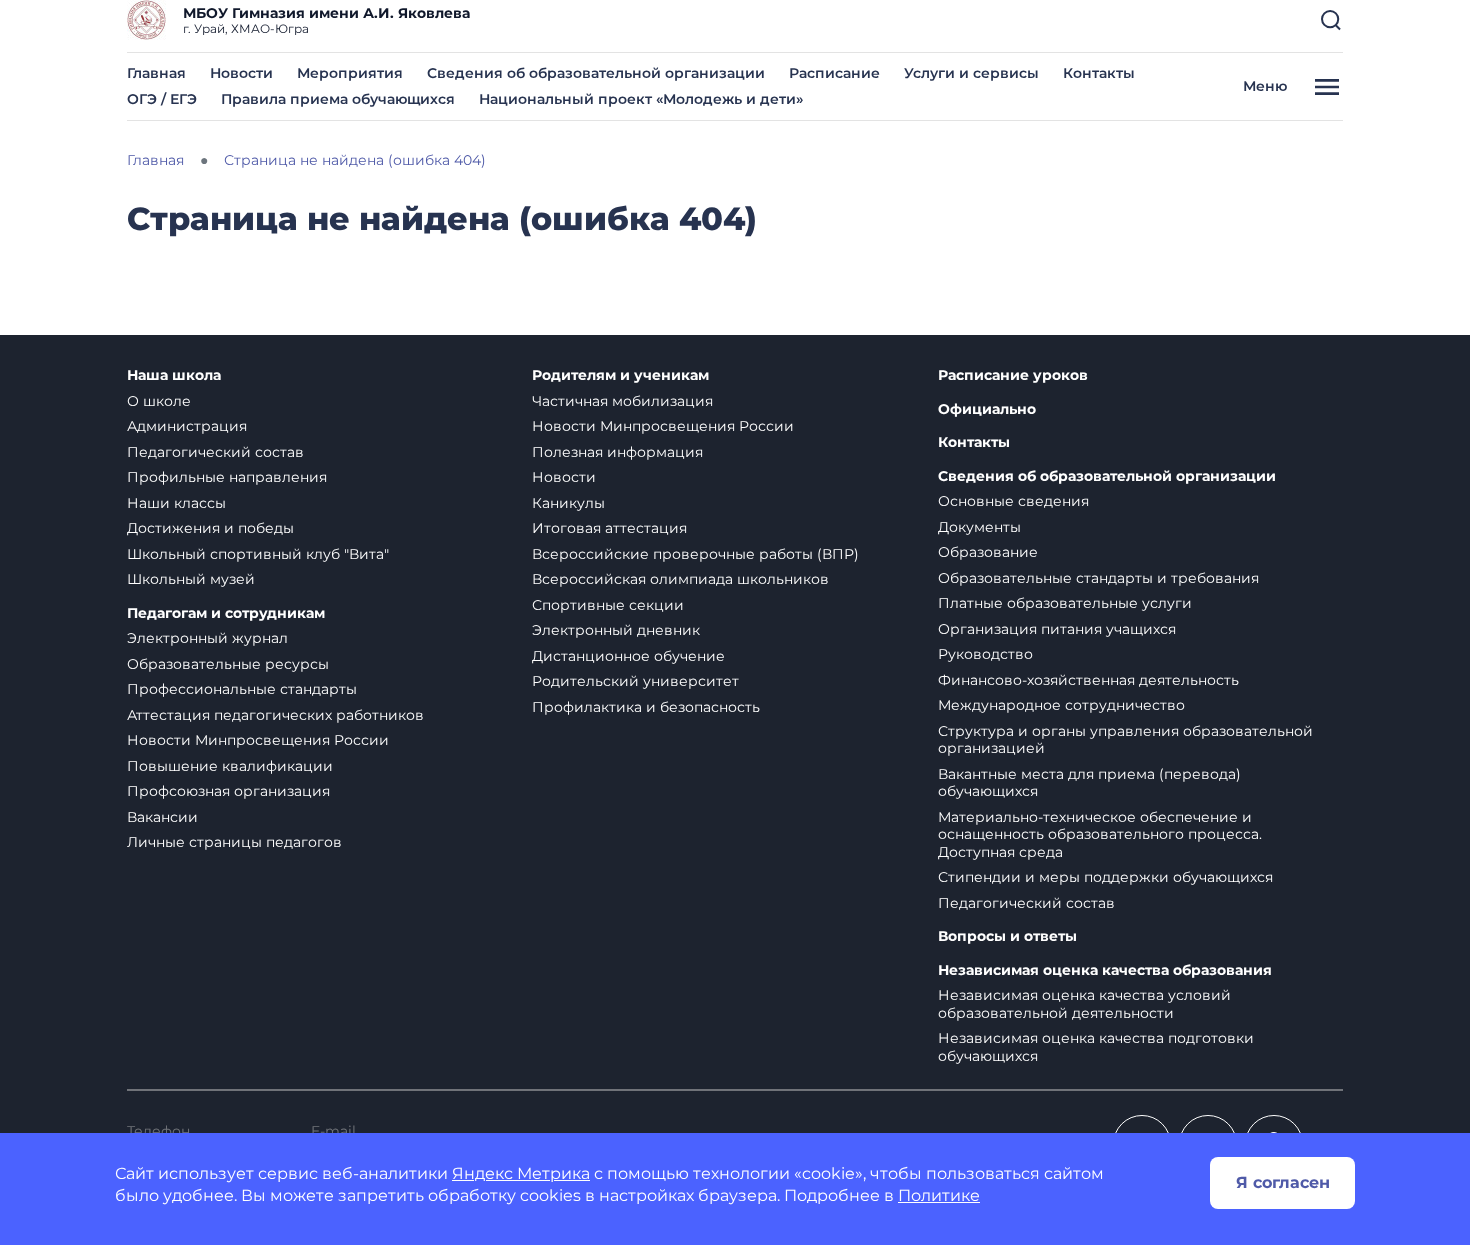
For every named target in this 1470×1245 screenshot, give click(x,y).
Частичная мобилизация (622, 401)
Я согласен (1283, 1182)
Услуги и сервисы (971, 73)
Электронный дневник (616, 630)
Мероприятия (350, 73)
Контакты (1099, 73)
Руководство (985, 654)
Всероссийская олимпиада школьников (680, 579)
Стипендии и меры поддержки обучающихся (1105, 877)
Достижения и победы (210, 528)
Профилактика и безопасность (646, 707)
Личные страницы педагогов (234, 842)
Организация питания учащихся (1057, 629)
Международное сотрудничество (1061, 705)
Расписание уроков (1013, 375)
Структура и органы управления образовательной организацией (1125, 740)
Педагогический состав (215, 452)
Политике (939, 1195)
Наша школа (174, 375)
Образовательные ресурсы (228, 664)
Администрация (187, 426)
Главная (156, 73)
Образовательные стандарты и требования (1098, 578)
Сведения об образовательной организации (596, 73)
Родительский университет (635, 681)
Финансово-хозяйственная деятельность (1088, 680)
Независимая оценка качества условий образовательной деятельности (1084, 1004)
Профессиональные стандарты (242, 689)
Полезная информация (617, 452)
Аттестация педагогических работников (275, 715)
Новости (241, 73)
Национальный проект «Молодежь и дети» (641, 99)
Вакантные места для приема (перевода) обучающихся (1089, 783)
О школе (159, 401)
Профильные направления (227, 477)
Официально (987, 409)
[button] (1331, 20)
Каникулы (568, 503)
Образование (988, 552)
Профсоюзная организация (228, 791)
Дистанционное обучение (628, 656)
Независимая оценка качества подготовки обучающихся (1096, 1047)
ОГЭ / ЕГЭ (162, 99)
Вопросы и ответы (1007, 936)
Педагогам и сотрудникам (226, 613)
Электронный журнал (207, 638)
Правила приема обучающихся (338, 99)
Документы (979, 527)
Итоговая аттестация (609, 528)
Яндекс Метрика (521, 1173)
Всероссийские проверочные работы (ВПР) (695, 554)
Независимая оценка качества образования (1105, 970)
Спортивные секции (608, 605)
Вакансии (162, 817)
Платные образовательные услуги (1065, 603)
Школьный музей (191, 579)
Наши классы (176, 503)
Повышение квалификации (230, 766)
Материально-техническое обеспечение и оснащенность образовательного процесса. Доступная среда (1100, 834)
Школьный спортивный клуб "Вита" (258, 554)
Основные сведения (1013, 501)
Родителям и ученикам (620, 375)
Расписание (834, 73)
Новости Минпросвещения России (258, 740)
